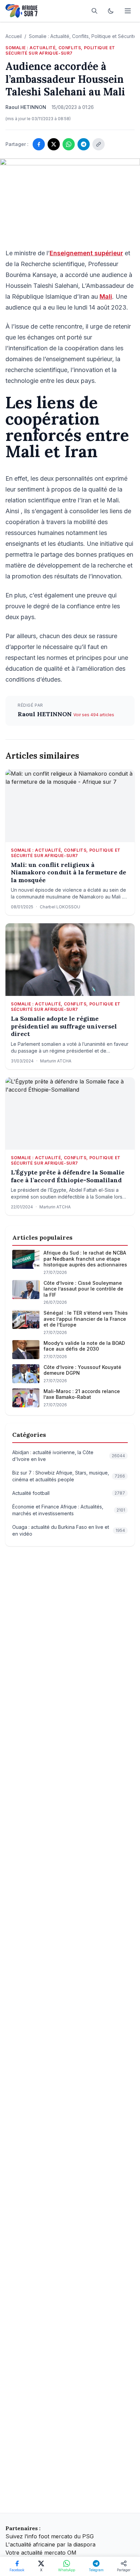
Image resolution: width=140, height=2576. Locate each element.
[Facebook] (39, 144)
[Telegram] (84, 144)
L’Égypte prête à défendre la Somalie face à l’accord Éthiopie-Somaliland (68, 1176)
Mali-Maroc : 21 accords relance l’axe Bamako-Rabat (82, 1394)
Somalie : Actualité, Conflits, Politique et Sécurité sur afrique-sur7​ (60, 50)
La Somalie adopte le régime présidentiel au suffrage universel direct (64, 1026)
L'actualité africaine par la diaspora (50, 2544)
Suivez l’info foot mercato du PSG (50, 2536)
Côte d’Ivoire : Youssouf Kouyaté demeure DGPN (82, 1370)
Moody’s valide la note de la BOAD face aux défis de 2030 (84, 1346)
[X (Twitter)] (54, 144)
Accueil (14, 36)
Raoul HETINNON (46, 714)
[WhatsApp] (69, 144)
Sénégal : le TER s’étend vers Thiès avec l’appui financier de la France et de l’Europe (86, 1319)
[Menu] (128, 11)
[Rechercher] (94, 11)
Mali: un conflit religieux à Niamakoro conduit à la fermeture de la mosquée (68, 873)
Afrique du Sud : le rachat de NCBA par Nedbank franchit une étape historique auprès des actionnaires (85, 1259)
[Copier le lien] (99, 144)
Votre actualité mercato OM (41, 2553)
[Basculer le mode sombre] (111, 11)
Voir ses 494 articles (94, 715)
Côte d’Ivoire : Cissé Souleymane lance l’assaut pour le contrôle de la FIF (83, 1289)
